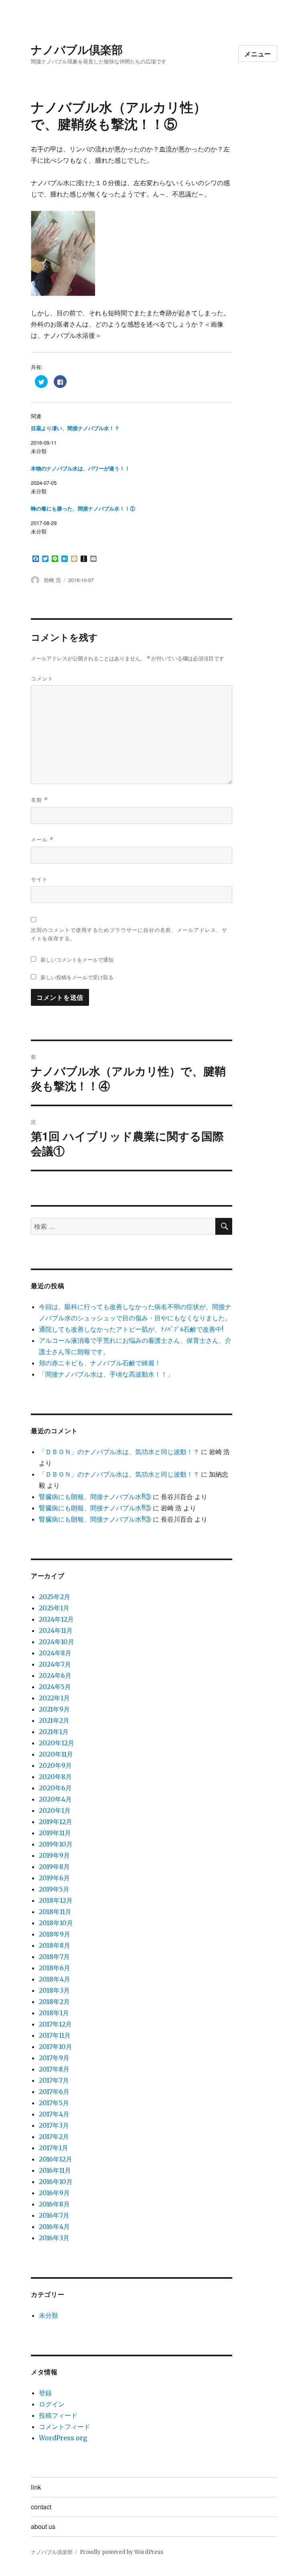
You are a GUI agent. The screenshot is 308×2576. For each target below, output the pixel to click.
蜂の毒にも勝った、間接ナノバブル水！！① (83, 509)
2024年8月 (55, 1653)
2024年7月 (55, 1664)
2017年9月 (54, 2058)
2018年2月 (54, 2002)
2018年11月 (55, 1912)
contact (41, 2507)
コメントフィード (65, 2427)
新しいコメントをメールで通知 (77, 959)
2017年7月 (54, 2080)
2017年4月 (54, 2114)
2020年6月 (55, 1788)
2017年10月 (56, 2047)
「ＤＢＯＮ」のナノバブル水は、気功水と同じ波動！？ (119, 1452)
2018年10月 (56, 1923)
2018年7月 (54, 1957)
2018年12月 (56, 1900)
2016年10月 (56, 2182)
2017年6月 (54, 2092)
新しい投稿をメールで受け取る (77, 977)
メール (42, 839)
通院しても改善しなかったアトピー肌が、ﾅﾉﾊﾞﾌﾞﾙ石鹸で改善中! (131, 1329)
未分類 (49, 2315)
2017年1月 (54, 2148)
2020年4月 (55, 1799)
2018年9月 (55, 1934)
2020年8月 (55, 1777)
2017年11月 (55, 2035)
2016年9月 (54, 2193)
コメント (42, 678)
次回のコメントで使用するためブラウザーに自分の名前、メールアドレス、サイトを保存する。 (129, 934)
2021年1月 (54, 1732)
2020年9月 (55, 1765)
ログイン (52, 2404)
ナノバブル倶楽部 (77, 49)
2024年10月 (57, 1642)
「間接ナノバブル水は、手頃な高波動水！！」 (106, 1374)
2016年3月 (54, 2238)
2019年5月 (54, 1889)
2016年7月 (54, 2215)
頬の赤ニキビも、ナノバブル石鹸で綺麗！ (100, 1363)
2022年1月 (54, 1698)
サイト (39, 879)
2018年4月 (55, 1979)
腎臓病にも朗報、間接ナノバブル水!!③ (95, 1497)
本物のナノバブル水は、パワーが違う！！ (80, 469)
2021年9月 (54, 1709)
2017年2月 (54, 2137)
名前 (39, 800)
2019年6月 (54, 1878)
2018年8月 (55, 1945)
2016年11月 (55, 2170)
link (36, 2487)
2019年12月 (56, 1822)
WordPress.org (63, 2438)
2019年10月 (56, 1844)
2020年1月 (55, 1810)
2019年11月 (55, 1833)
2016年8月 (54, 2204)
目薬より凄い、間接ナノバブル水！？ (75, 428)
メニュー (258, 54)
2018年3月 (54, 1990)
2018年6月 (55, 1968)
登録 (45, 2393)
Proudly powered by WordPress (122, 2552)
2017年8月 (54, 2069)
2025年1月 (54, 1608)
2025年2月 (55, 1597)
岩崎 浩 (52, 580)
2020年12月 (57, 1743)
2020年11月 (56, 1754)
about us (43, 2526)
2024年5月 (55, 1687)
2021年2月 (54, 1720)
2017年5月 (54, 2103)
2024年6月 (55, 1675)
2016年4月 (54, 2227)
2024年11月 (56, 1630)
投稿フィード (58, 2415)
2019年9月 (54, 1855)
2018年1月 (54, 2013)
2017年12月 (55, 2024)
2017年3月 (54, 2125)
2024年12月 (56, 1619)
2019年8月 (54, 1867)
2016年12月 (56, 2159)
